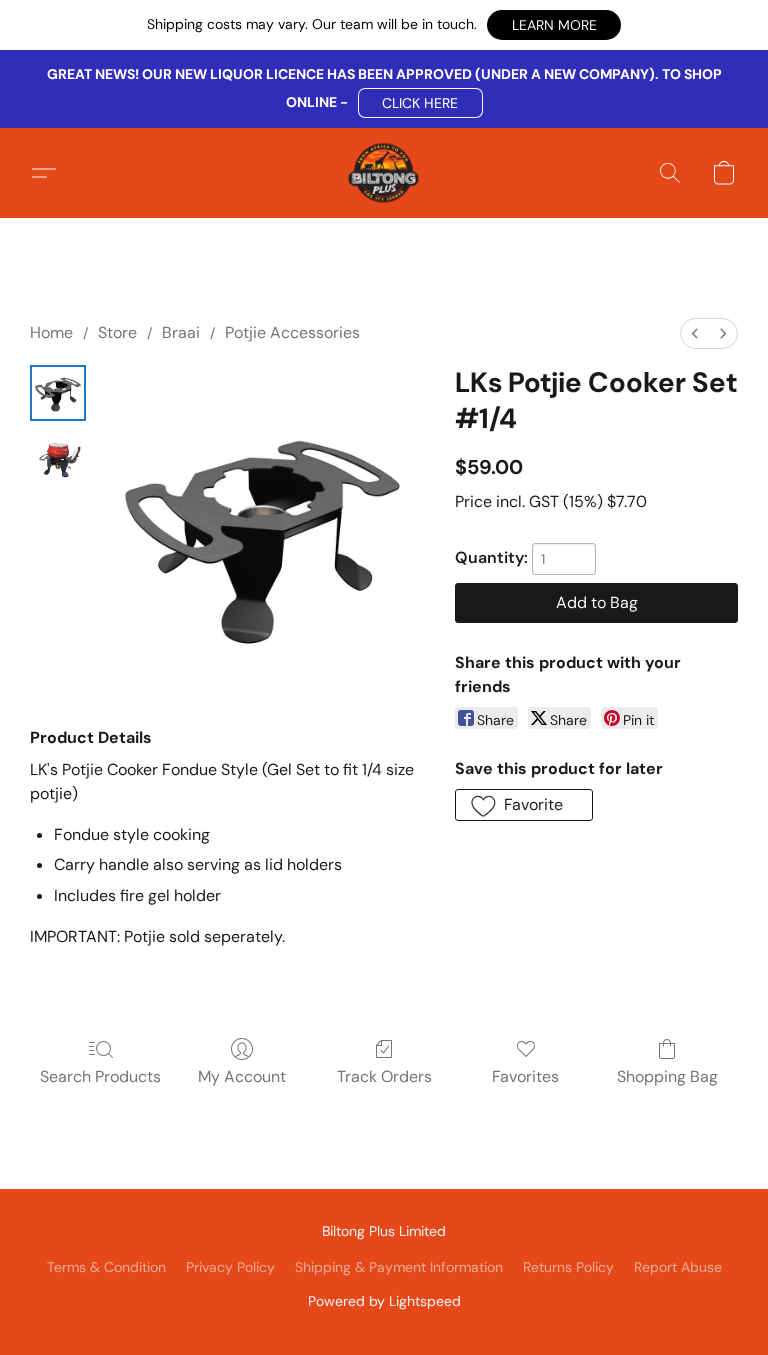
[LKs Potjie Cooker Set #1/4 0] (58, 393)
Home (51, 332)
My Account (242, 1076)
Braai (181, 332)
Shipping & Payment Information (399, 1267)
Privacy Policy (230, 1267)
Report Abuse (678, 1267)
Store (117, 332)
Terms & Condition (106, 1267)
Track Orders (384, 1076)
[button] (554, 25)
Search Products (100, 1076)
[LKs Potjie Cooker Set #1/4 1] (58, 457)
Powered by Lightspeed (384, 1301)
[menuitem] (695, 333)
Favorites (525, 1076)
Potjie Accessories (292, 332)
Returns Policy (568, 1267)
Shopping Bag (667, 1076)
